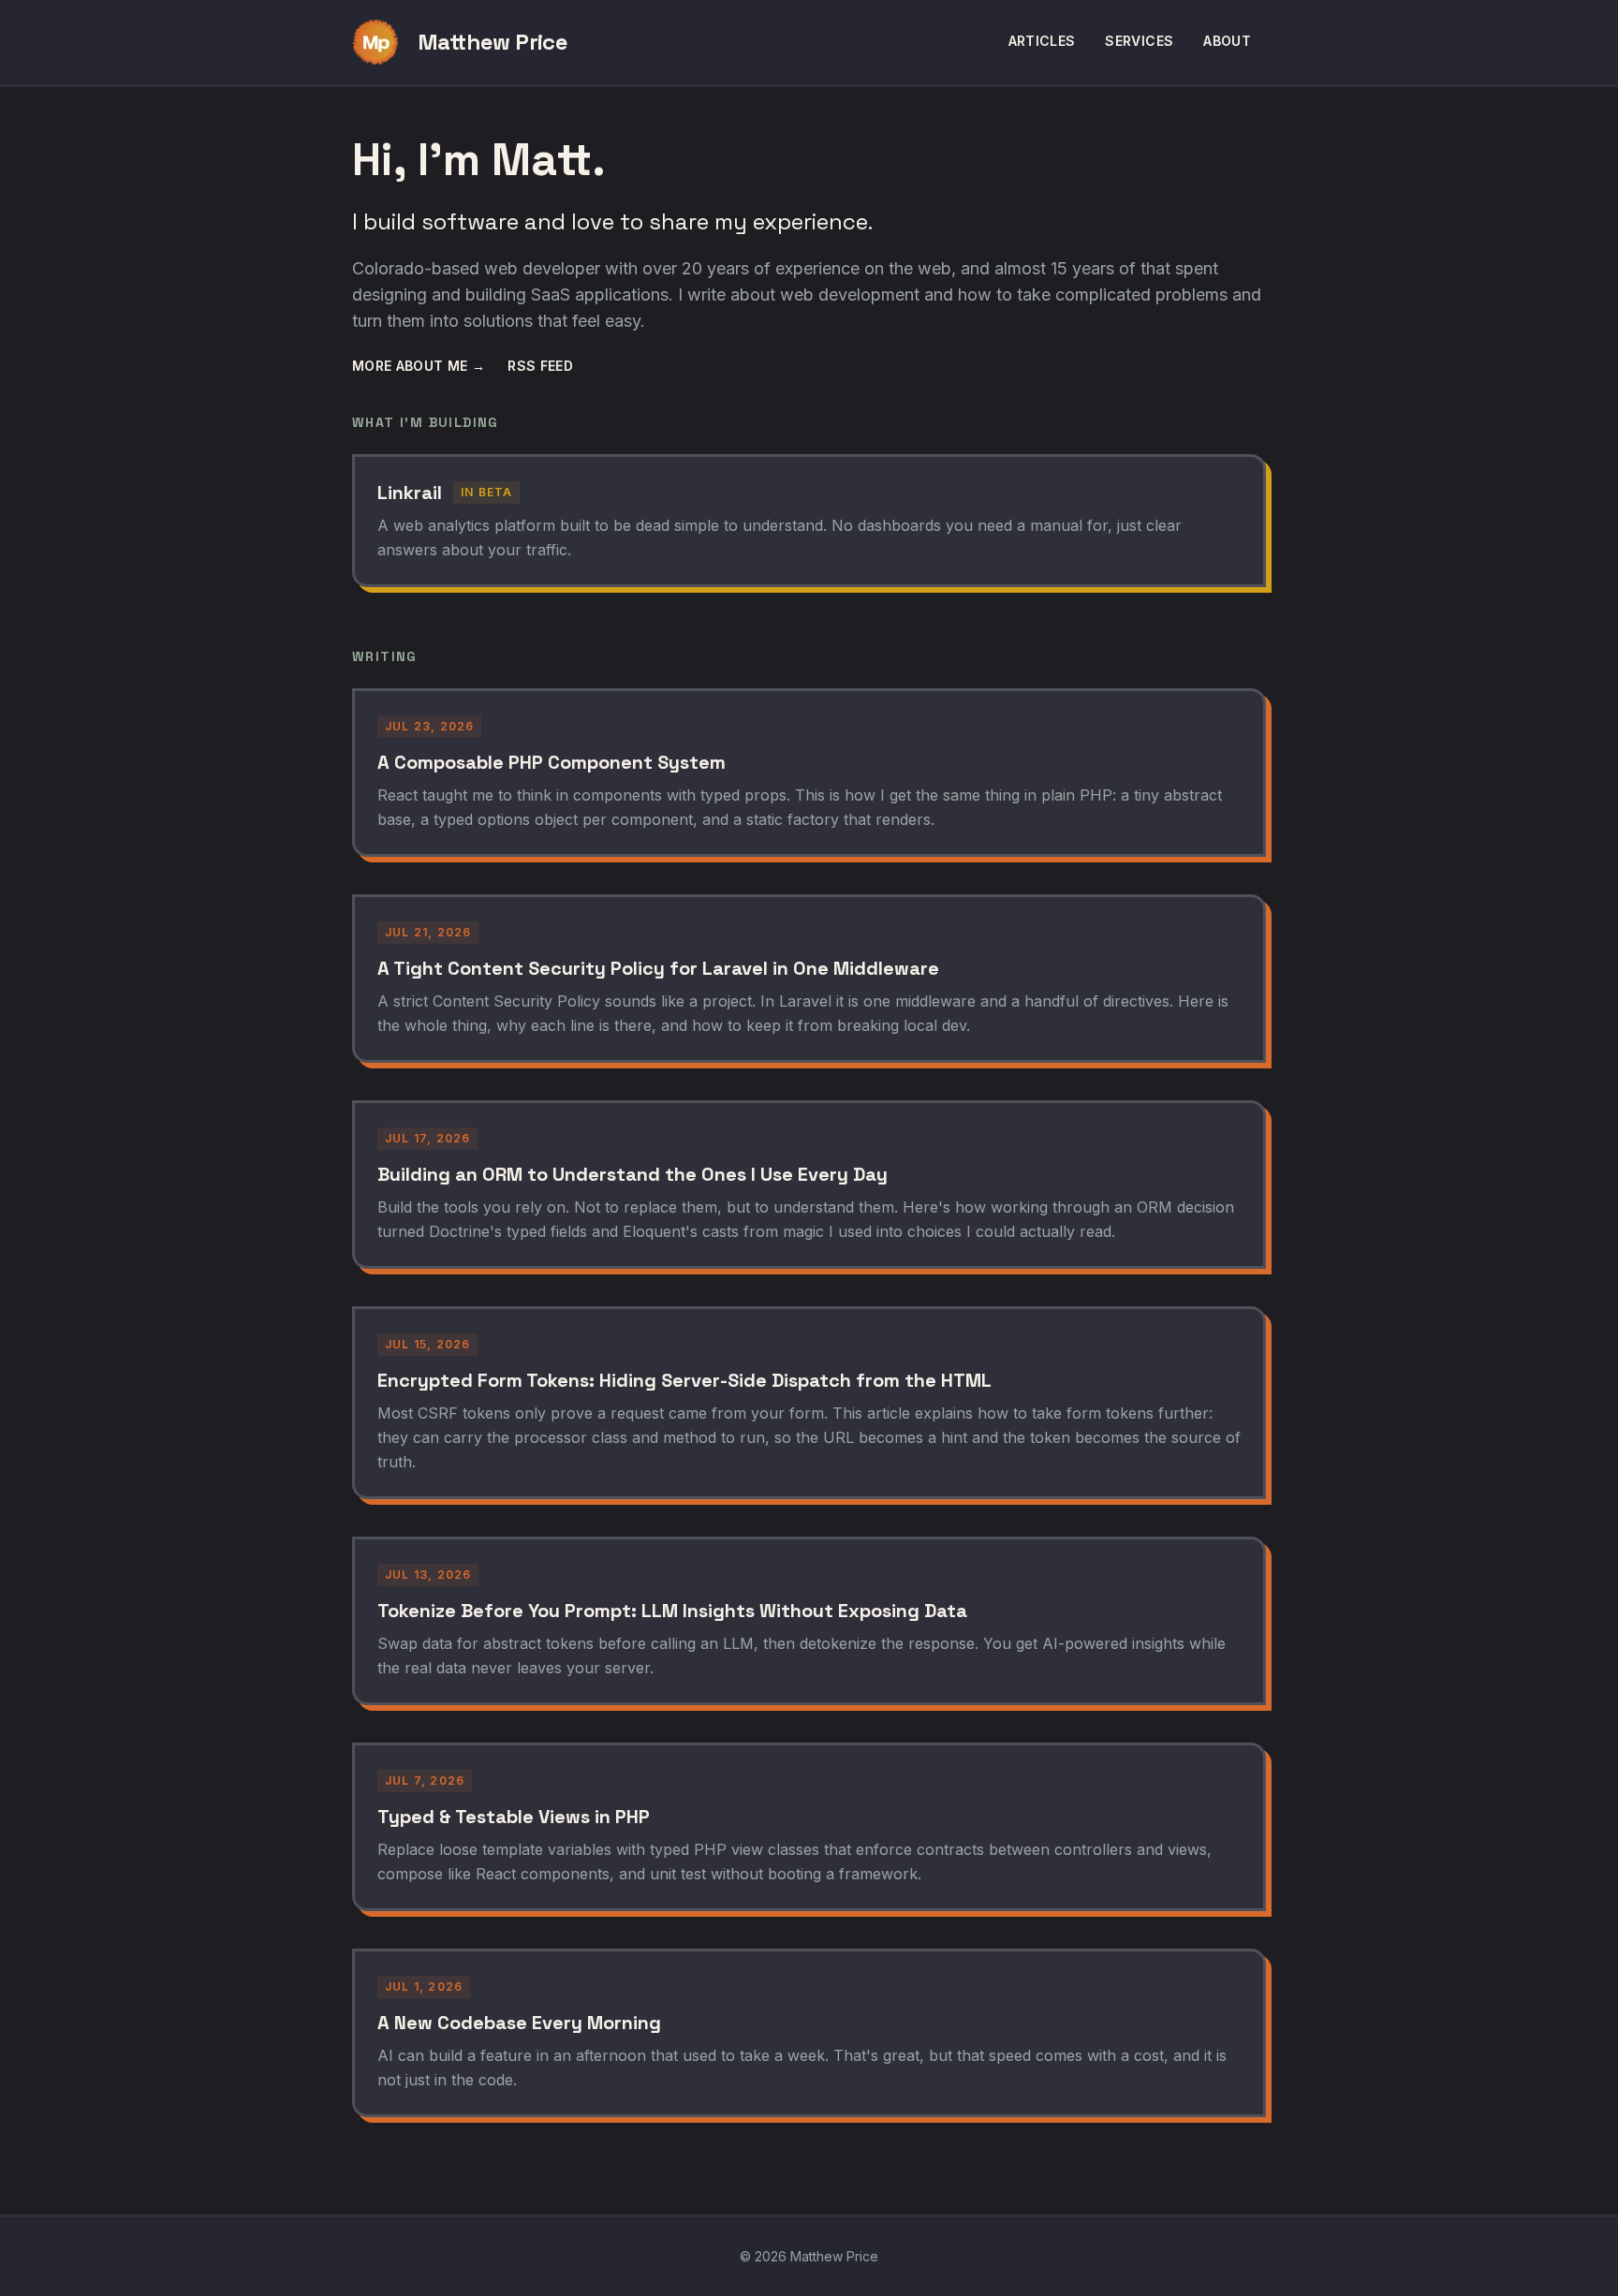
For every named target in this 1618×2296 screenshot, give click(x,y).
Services (1139, 41)
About (1227, 41)
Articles (1042, 41)
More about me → (419, 366)
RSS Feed (540, 366)
